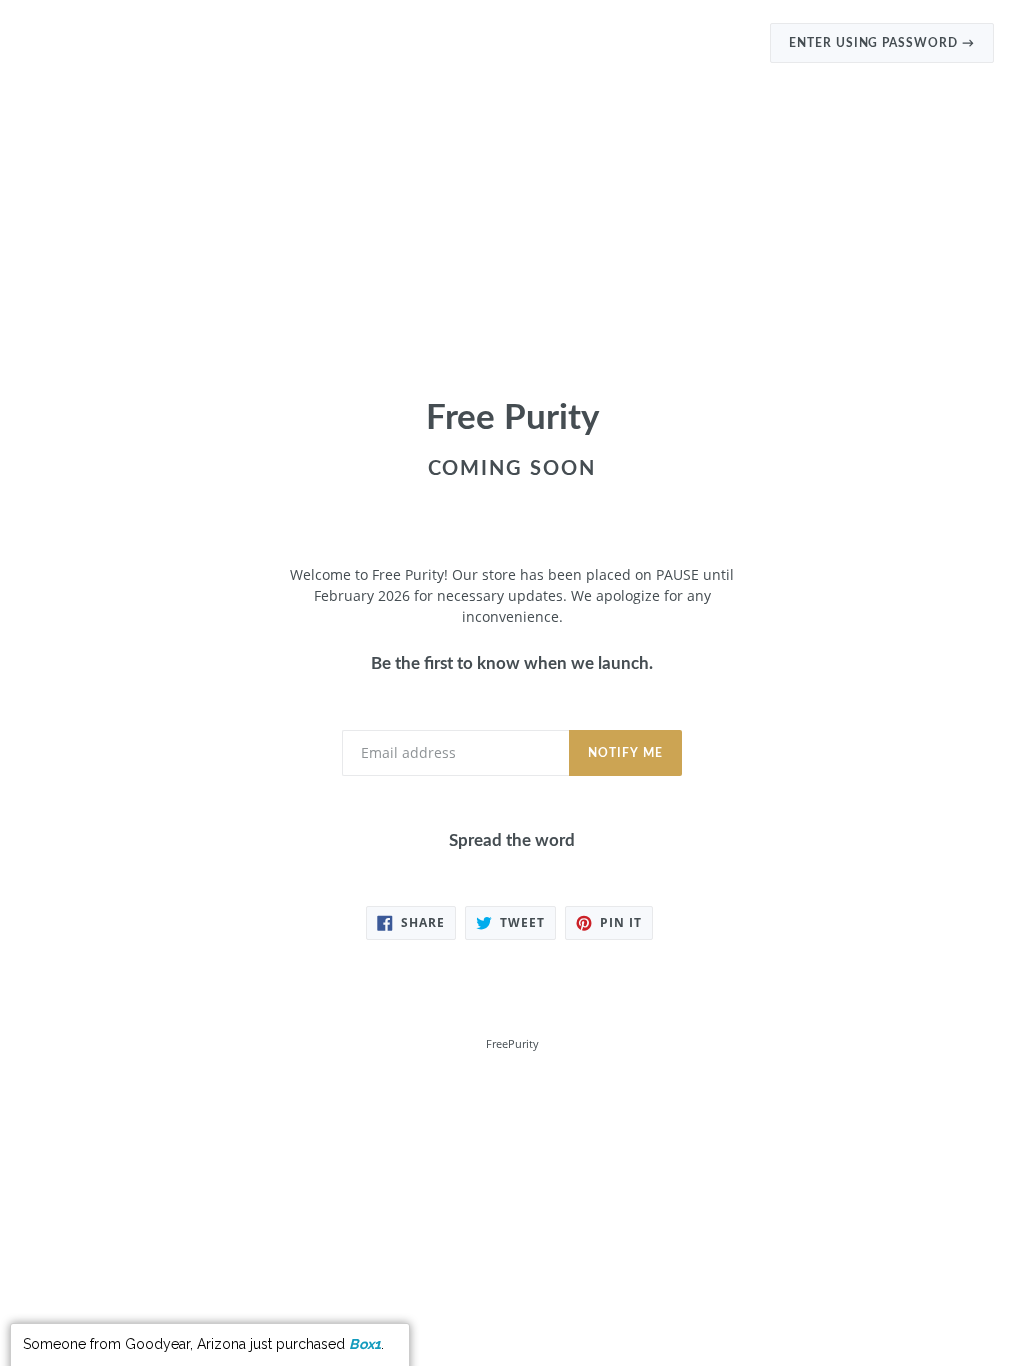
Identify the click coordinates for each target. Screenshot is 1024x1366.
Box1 (365, 1319)
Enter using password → (882, 43)
